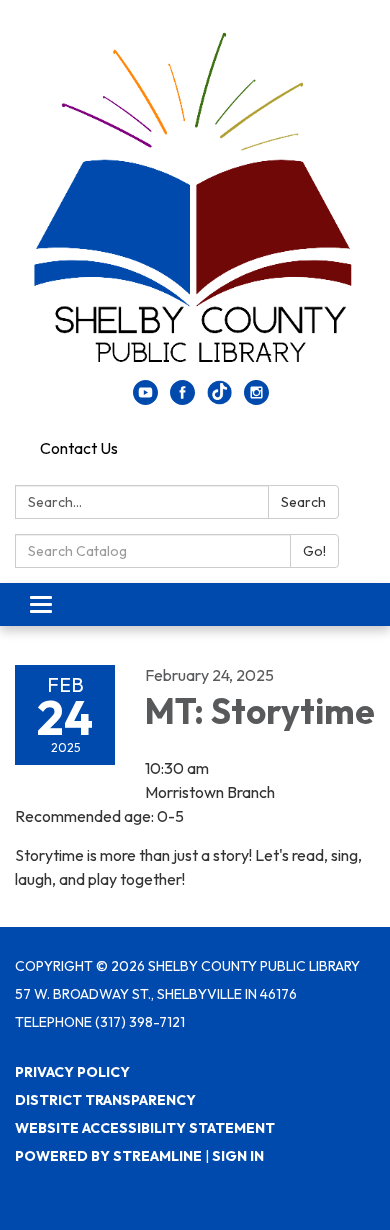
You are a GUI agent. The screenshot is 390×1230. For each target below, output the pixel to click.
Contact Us (79, 448)
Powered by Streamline (108, 1156)
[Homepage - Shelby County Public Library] (195, 200)
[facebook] (182, 399)
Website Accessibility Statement (145, 1128)
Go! (314, 551)
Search (303, 502)
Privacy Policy (72, 1072)
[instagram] (256, 399)
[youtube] (145, 399)
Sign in (238, 1156)
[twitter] (219, 399)
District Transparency (105, 1100)
